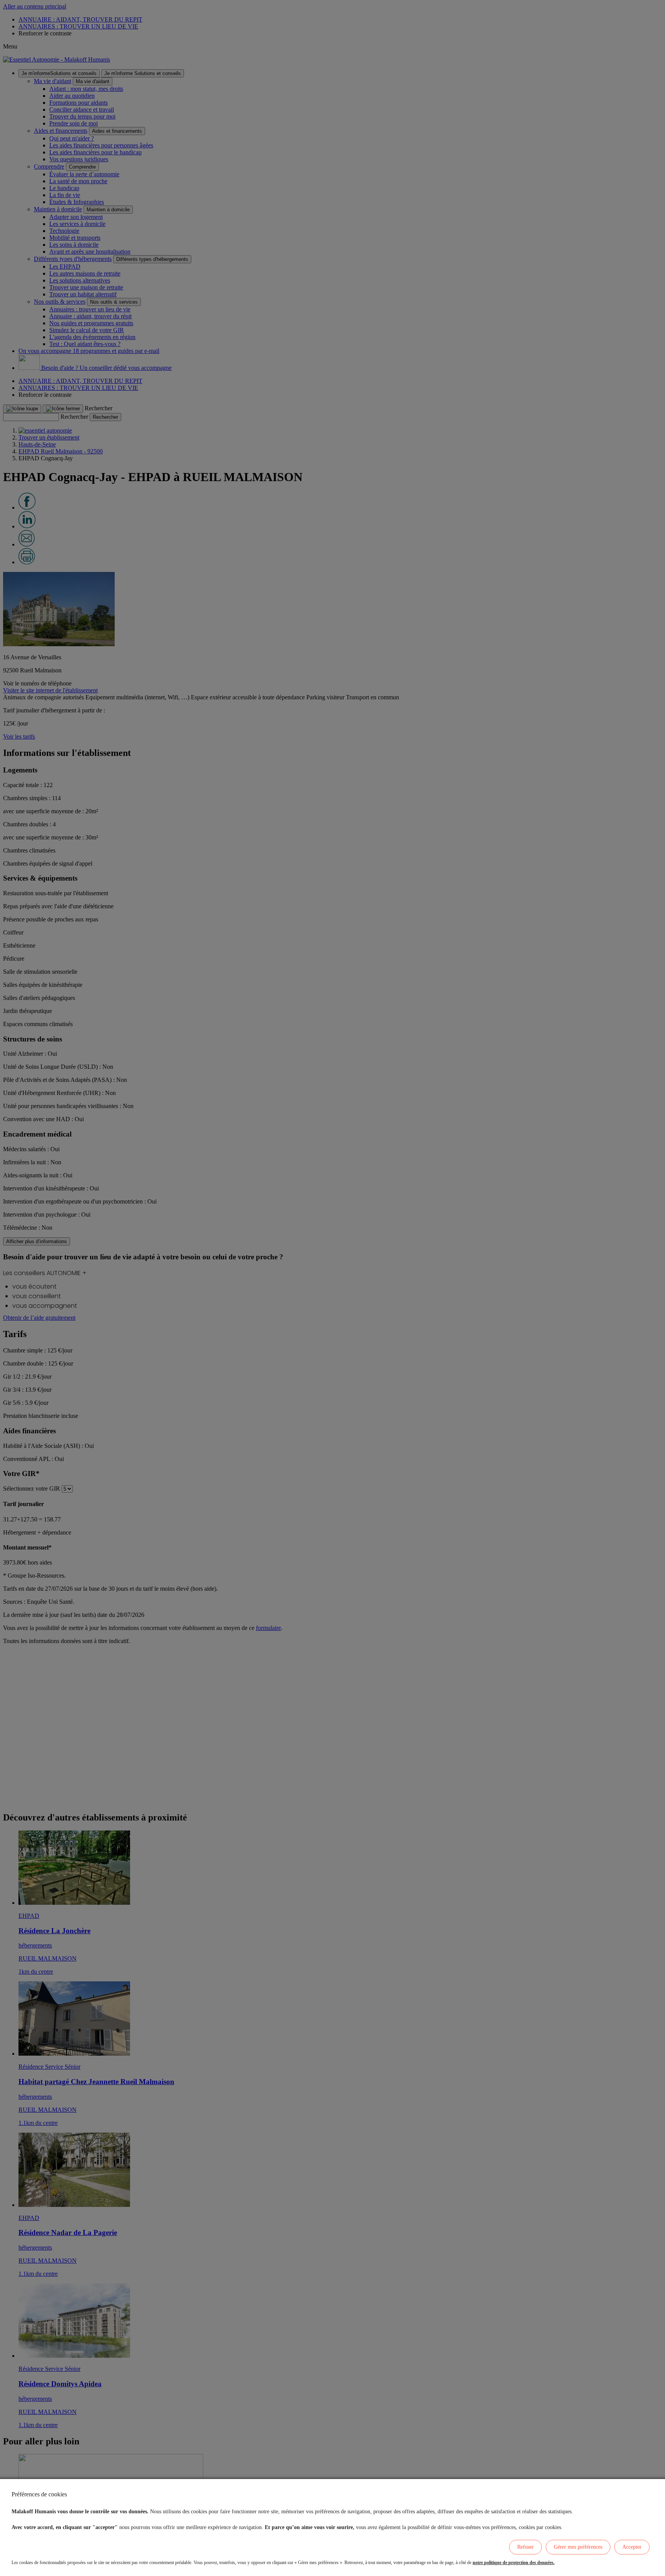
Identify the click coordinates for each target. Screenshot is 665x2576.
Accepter (632, 2547)
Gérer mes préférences (578, 2547)
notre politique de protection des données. (514, 2563)
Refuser (525, 2547)
